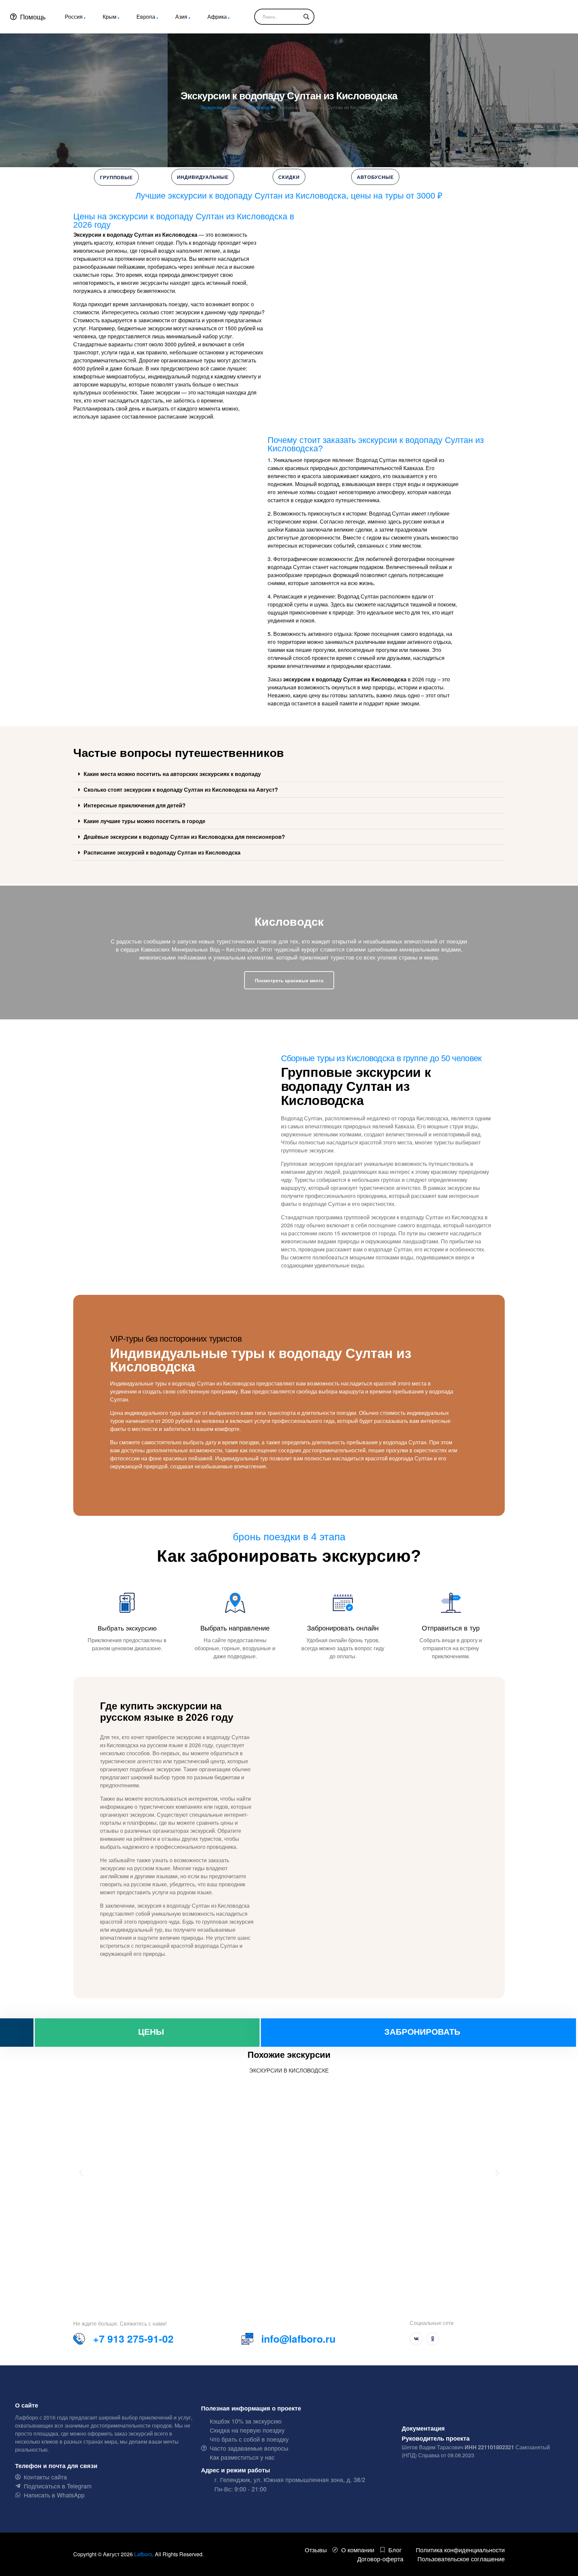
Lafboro (143, 2554)
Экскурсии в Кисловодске (289, 2070)
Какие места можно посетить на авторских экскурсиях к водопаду (172, 774)
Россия (74, 17)
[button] (289, 774)
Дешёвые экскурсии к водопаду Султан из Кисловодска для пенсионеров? (184, 837)
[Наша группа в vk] (416, 2339)
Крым (110, 17)
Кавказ (235, 107)
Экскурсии (211, 107)
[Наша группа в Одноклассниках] (433, 2339)
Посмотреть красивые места (289, 980)
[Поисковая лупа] (306, 17)
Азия (181, 17)
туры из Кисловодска (356, 1058)
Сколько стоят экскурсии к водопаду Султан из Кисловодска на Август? (181, 790)
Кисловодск (260, 107)
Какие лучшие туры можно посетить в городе (144, 821)
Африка (217, 17)
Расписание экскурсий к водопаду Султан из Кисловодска (162, 852)
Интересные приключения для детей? (135, 805)
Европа (146, 17)
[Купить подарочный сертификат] (17, 2033)
